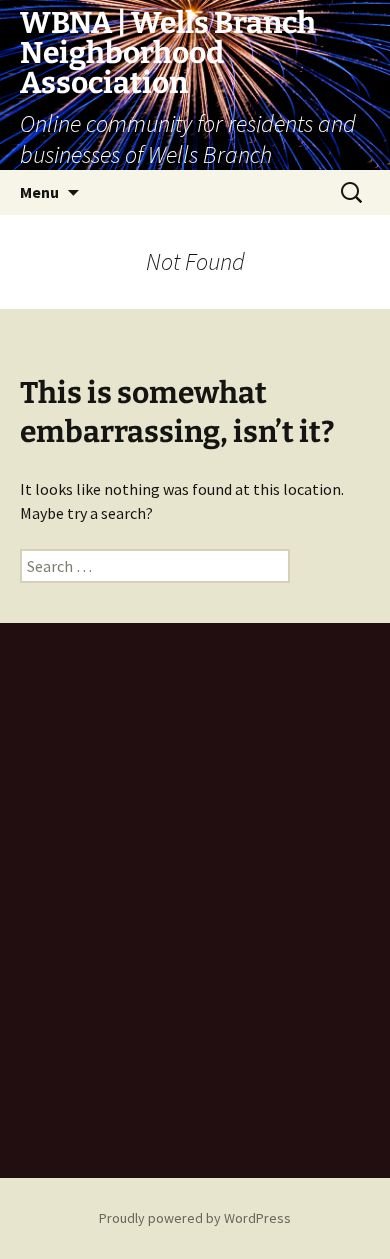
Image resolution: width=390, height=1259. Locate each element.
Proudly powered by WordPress (195, 1218)
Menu (39, 192)
